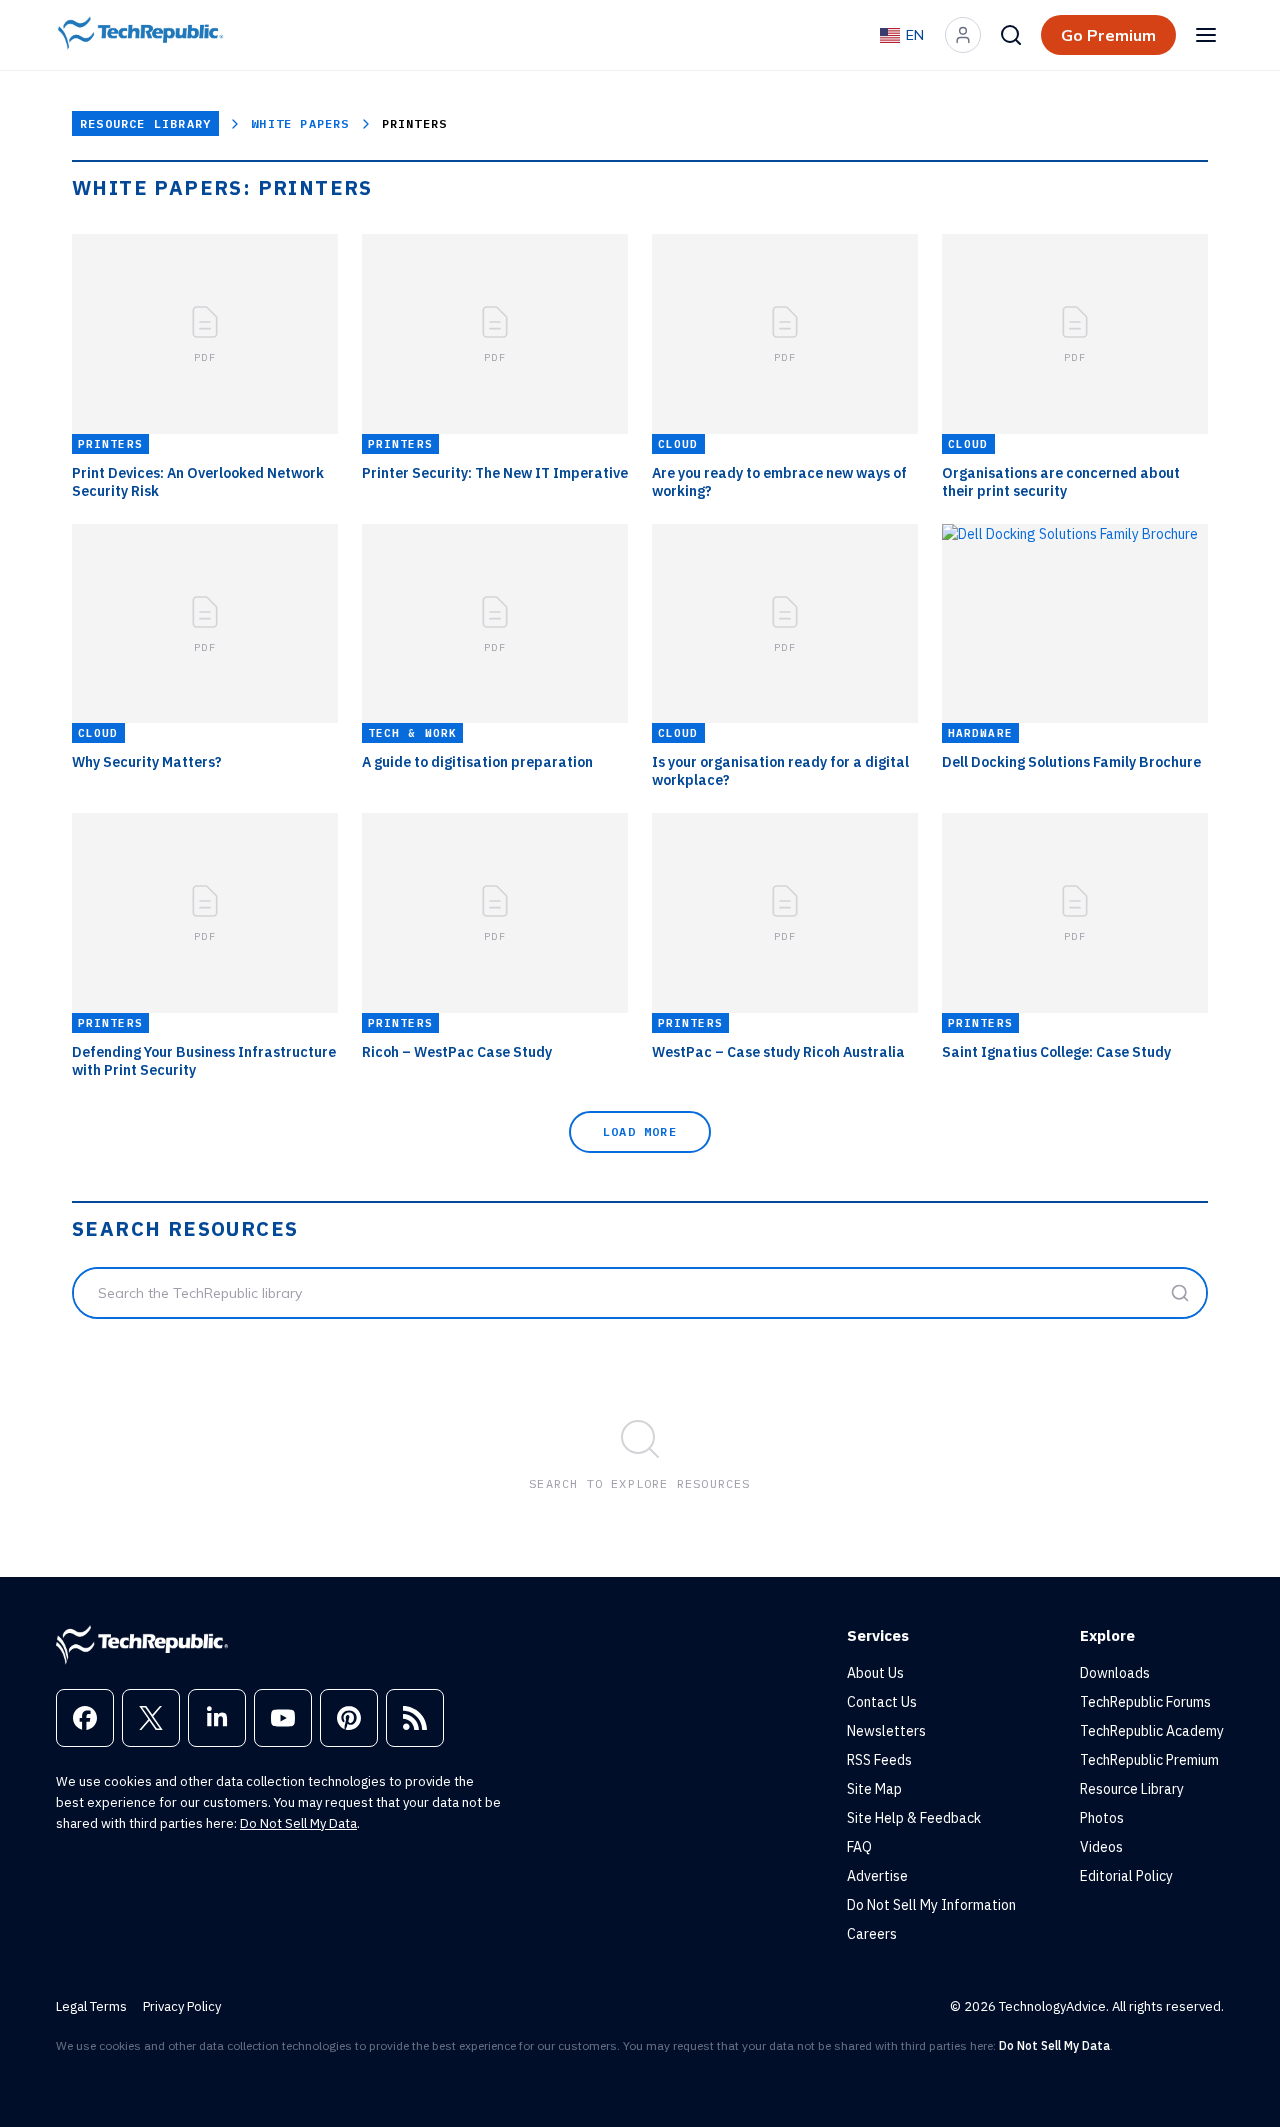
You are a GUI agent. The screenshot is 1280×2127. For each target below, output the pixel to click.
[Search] (1011, 35)
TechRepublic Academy (1152, 1731)
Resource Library (145, 123)
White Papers (300, 123)
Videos (1101, 1847)
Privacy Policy (182, 2006)
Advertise (877, 1876)
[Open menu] (1206, 35)
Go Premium (1108, 35)
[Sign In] (963, 35)
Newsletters (886, 1731)
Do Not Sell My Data (298, 1823)
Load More (640, 1131)
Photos (1102, 1818)
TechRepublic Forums (1145, 1702)
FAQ (859, 1847)
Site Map (874, 1789)
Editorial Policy (1126, 1876)
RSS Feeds (879, 1760)
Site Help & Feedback (914, 1818)
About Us (875, 1673)
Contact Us (882, 1702)
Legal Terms (91, 2006)
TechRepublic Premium (1149, 1760)
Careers (872, 1934)
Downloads (1115, 1673)
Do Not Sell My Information (931, 1905)
